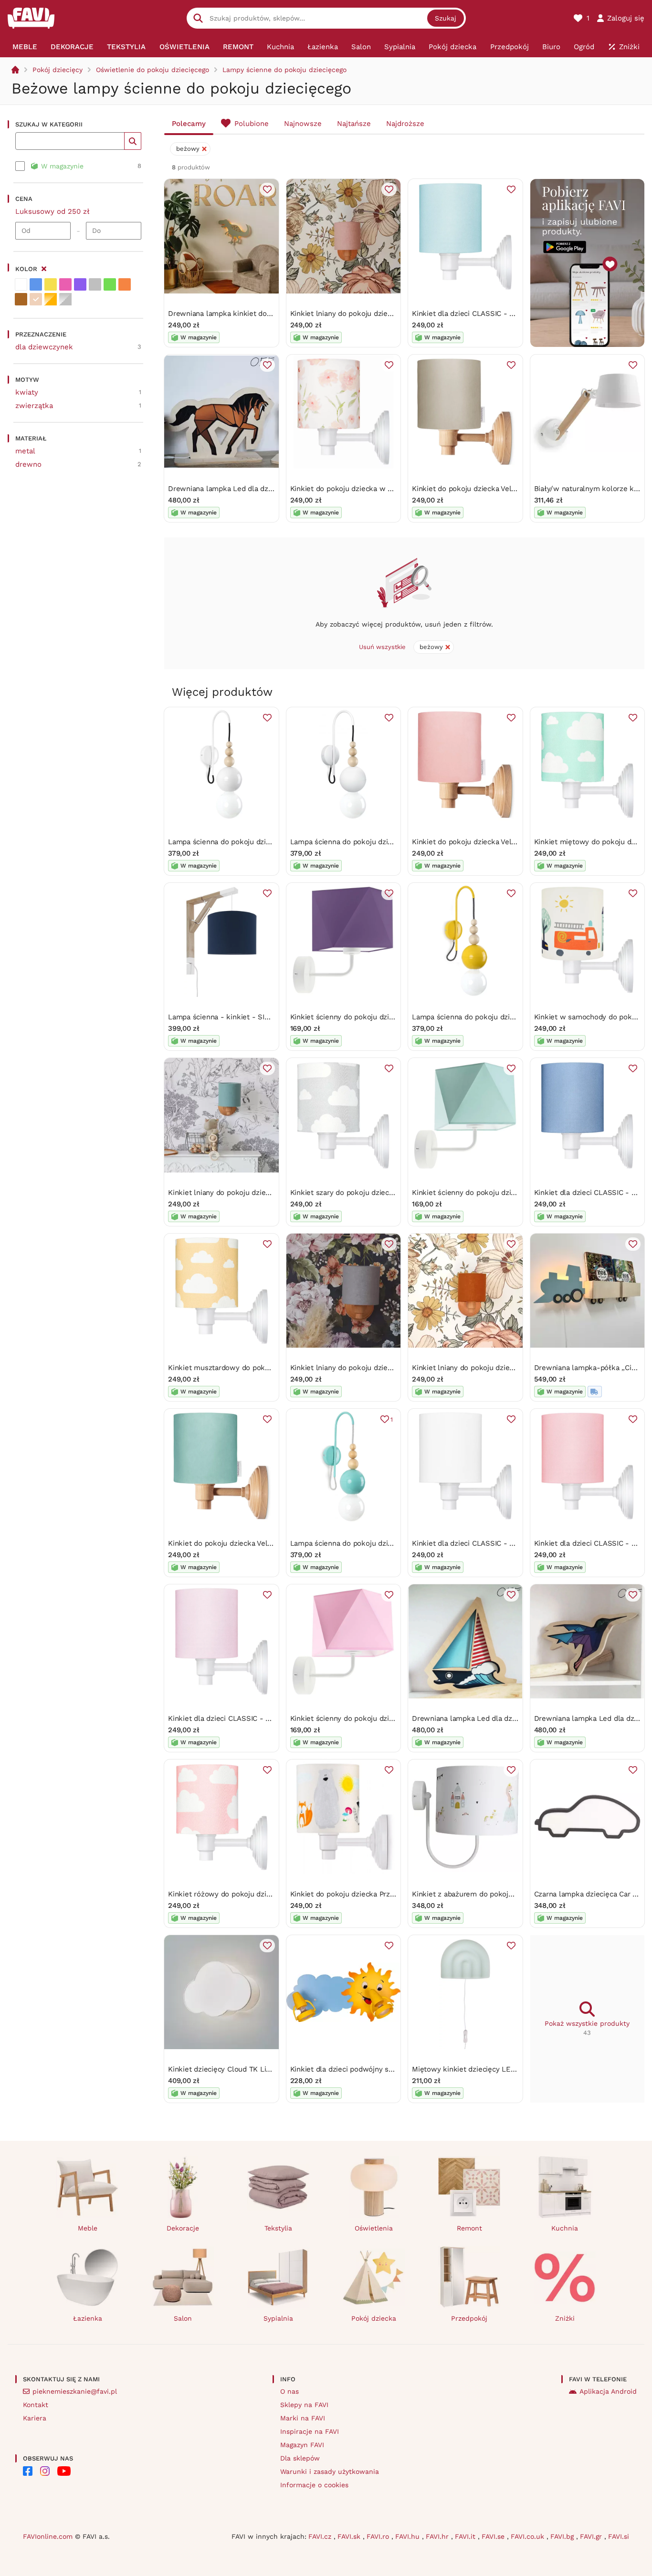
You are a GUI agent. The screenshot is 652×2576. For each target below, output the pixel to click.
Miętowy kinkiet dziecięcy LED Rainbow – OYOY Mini (501, 2069)
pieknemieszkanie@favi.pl (75, 2391)
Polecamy (189, 124)
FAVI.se (494, 2536)
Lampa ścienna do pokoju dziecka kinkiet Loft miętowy (383, 1543)
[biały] (21, 284)
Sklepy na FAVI (304, 2405)
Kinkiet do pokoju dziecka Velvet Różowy (481, 842)
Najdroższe (405, 124)
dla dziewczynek (44, 347)
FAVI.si (619, 2536)
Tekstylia (278, 2228)
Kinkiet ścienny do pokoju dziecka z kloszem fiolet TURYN (389, 1017)
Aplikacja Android (608, 2391)
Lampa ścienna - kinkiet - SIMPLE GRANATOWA (249, 1017)
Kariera (35, 2418)
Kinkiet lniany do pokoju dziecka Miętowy (238, 1193)
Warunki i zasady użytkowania (330, 2471)
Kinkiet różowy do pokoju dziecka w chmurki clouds (256, 1894)
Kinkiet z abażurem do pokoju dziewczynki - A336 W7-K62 (511, 1894)
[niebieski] (36, 284)
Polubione (252, 124)
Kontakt (36, 2405)
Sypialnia (278, 2318)
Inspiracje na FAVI (310, 2431)
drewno (28, 464)
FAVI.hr (438, 2536)
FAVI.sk (350, 2536)
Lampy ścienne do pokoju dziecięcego (284, 70)
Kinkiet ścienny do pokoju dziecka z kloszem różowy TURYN (392, 1718)
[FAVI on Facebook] (28, 2471)
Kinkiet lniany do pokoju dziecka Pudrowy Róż (368, 314)
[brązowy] (21, 299)
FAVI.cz (321, 2536)
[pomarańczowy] (125, 284)
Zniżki (565, 2318)
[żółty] (51, 284)
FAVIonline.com (48, 2536)
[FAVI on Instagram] (45, 2471)
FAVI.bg (563, 2536)
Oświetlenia (374, 2228)
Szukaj (446, 18)
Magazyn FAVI (302, 2445)
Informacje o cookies (314, 2485)
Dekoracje (183, 2228)
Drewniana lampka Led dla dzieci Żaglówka (485, 1718)
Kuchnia (565, 2228)
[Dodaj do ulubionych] (267, 189)
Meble (88, 2228)
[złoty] (51, 299)
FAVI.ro (379, 2536)
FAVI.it (466, 2536)
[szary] (95, 284)
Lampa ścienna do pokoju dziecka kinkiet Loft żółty (499, 1017)
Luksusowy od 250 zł (53, 211)
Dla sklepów (300, 2458)
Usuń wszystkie (382, 647)
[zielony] (110, 284)
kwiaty (27, 392)
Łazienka (88, 2318)
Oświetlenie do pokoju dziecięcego (152, 70)
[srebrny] (65, 299)
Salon (183, 2318)
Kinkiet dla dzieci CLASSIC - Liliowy (229, 1718)
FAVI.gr (592, 2536)
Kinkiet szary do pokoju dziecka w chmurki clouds (375, 1193)
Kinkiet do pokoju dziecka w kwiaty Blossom (366, 489)
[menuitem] (25, 47)
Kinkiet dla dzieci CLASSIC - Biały (469, 1543)
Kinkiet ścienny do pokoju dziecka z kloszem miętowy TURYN (516, 1193)
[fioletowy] (80, 284)
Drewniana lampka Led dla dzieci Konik (234, 489)
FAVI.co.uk (529, 2536)
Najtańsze (354, 124)
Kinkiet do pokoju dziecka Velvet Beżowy (481, 489)
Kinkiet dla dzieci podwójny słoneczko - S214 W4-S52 (382, 2069)
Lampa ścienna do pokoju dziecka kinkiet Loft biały (255, 842)
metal (25, 451)
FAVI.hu (409, 2536)
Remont (469, 2228)
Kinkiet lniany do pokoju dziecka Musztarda (485, 1368)
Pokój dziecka (374, 2318)
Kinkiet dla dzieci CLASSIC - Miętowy (475, 314)
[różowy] (65, 284)
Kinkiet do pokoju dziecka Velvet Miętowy (239, 1543)
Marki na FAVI (303, 2418)
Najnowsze (303, 124)
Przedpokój (469, 2318)
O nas (289, 2391)
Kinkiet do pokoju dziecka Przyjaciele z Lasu (365, 1894)
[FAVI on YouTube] (64, 2471)
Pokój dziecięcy (58, 70)
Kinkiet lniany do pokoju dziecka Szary (355, 1368)
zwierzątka (34, 406)
